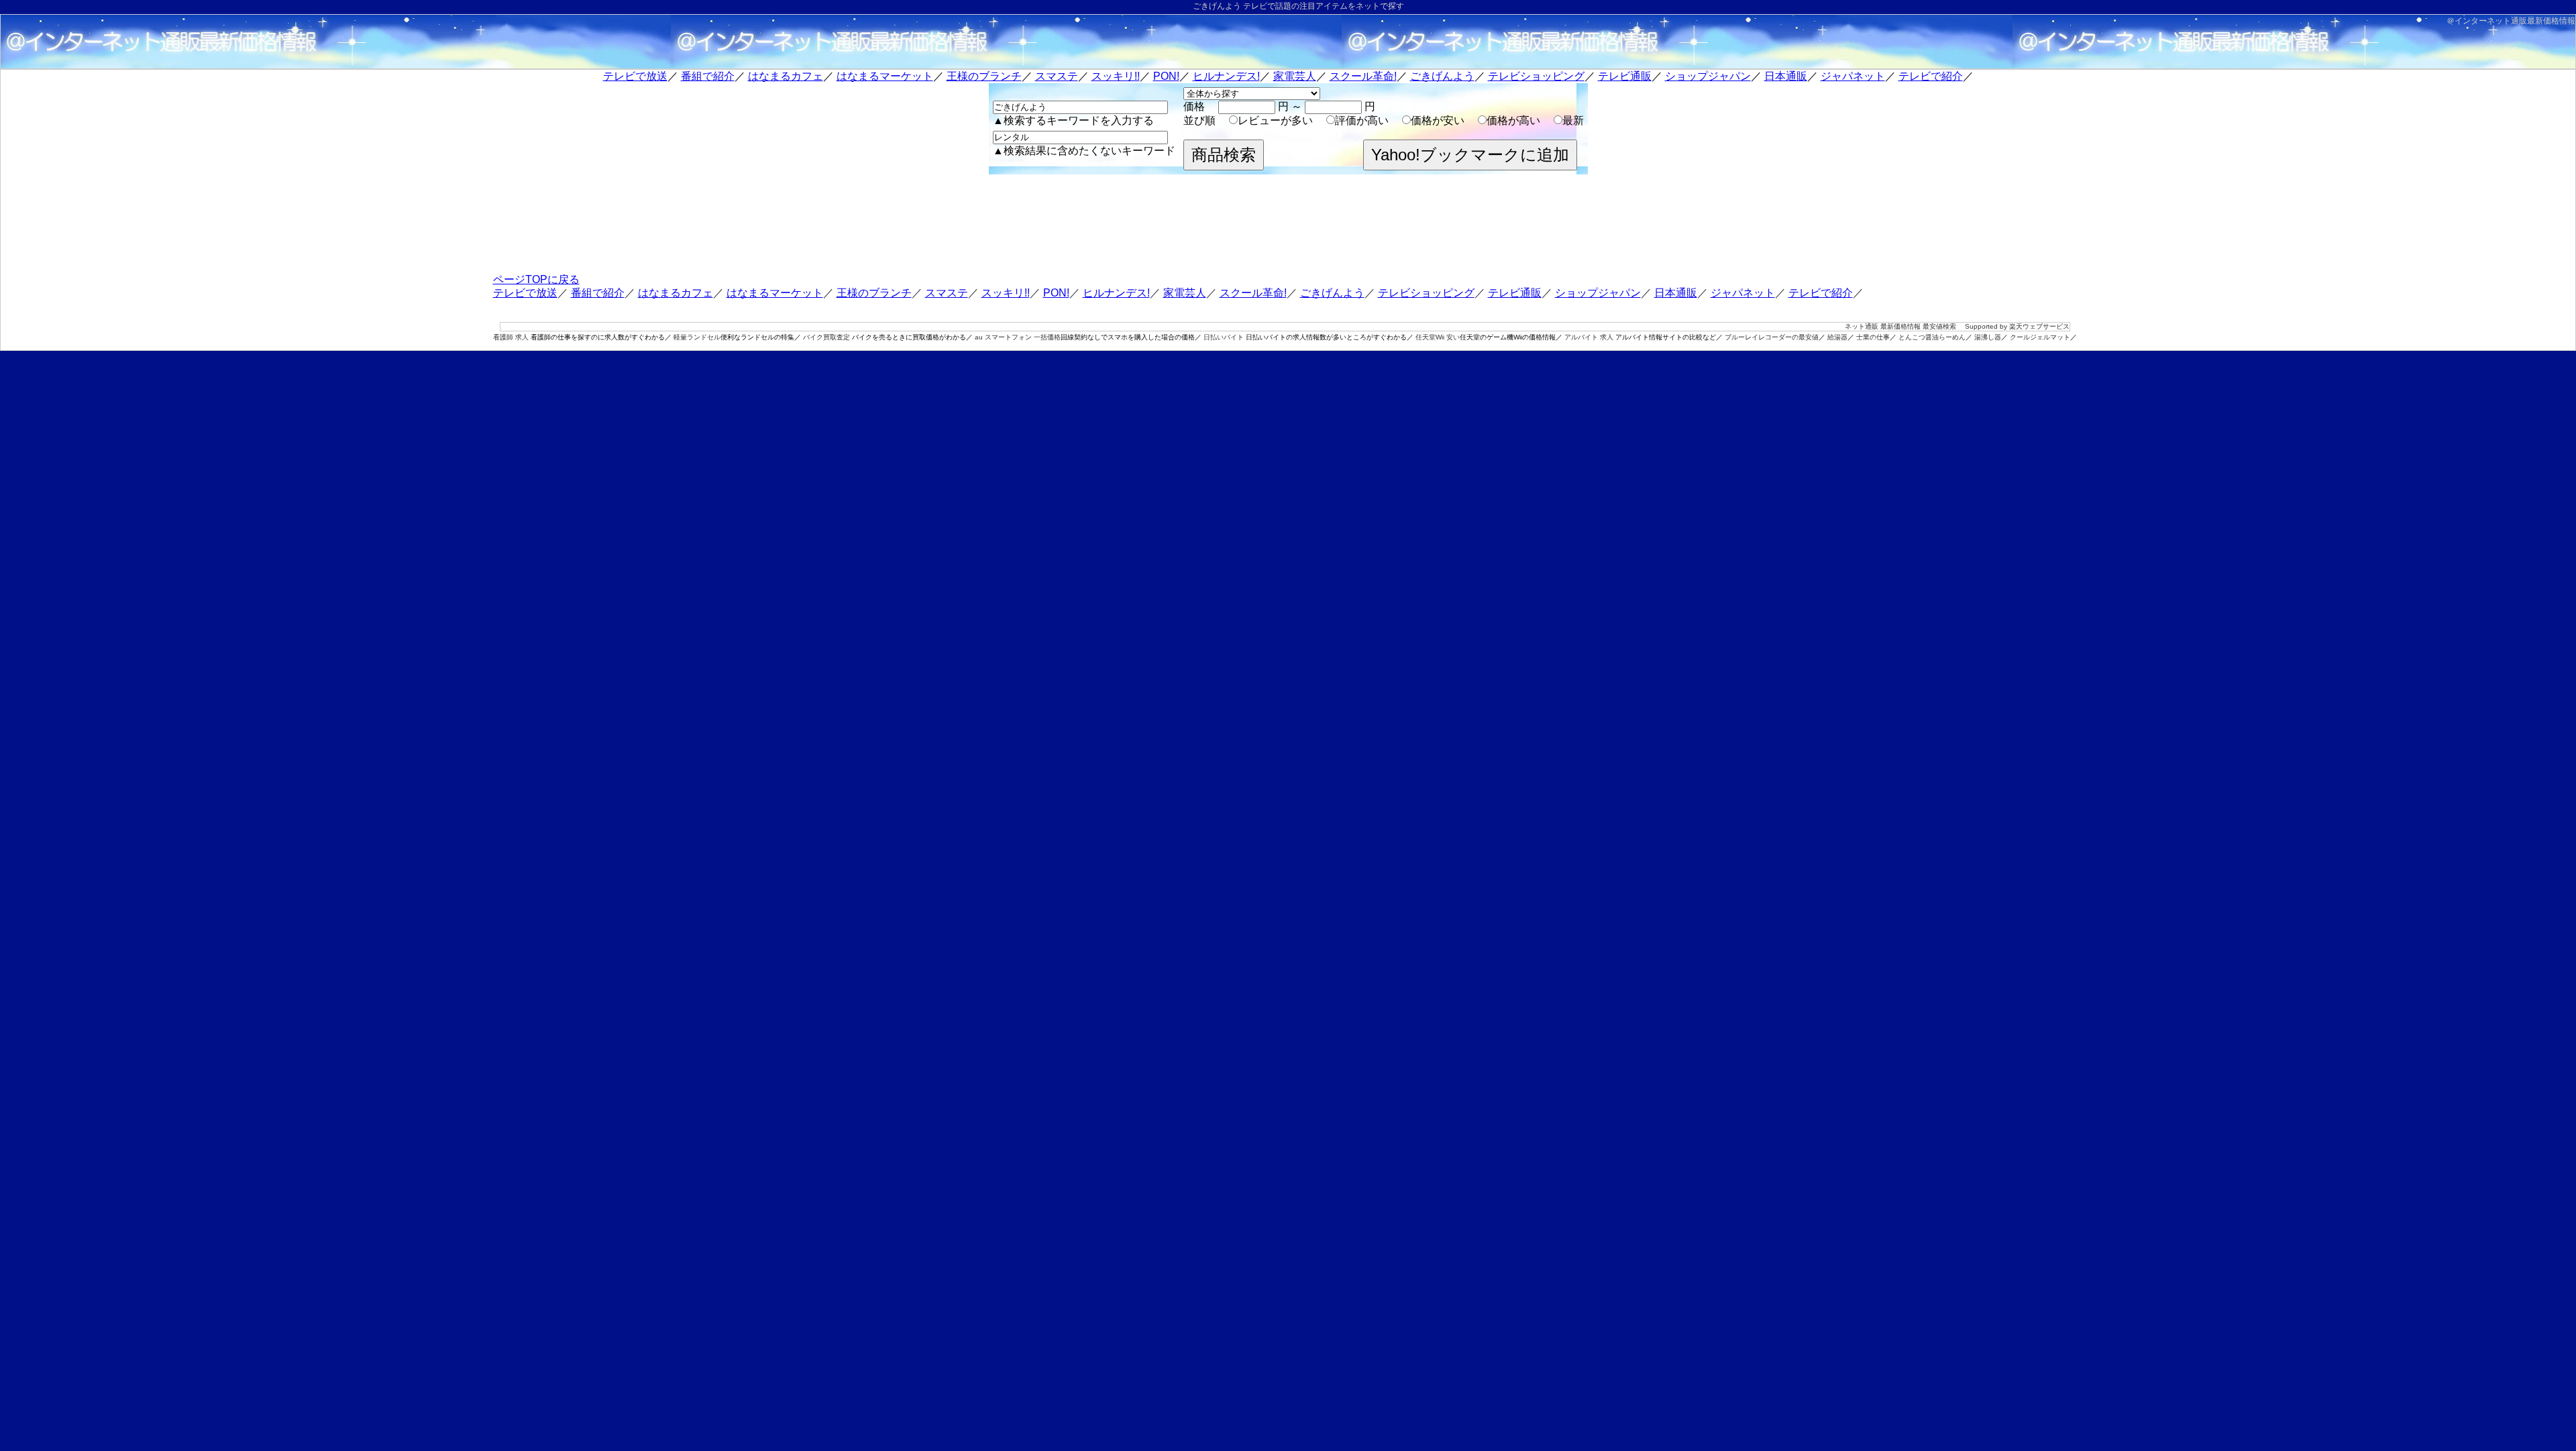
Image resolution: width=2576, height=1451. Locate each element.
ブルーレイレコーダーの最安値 (1772, 337)
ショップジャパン (1708, 76)
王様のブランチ (984, 76)
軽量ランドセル (697, 337)
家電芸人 (1295, 76)
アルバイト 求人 (1589, 337)
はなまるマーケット (885, 76)
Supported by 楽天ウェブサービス (2017, 326)
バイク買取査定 (826, 337)
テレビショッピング (1536, 76)
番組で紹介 (708, 76)
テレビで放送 (635, 76)
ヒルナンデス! (1226, 76)
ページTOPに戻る (536, 279)
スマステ (1057, 76)
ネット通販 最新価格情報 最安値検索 (1900, 326)
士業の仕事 (1873, 337)
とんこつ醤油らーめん (1932, 337)
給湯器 (1837, 337)
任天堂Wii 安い (1438, 337)
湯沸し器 (1988, 337)
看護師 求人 (511, 337)
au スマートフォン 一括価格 (1018, 337)
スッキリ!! (1116, 76)
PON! (1166, 76)
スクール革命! (1363, 76)
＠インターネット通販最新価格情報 (2511, 21)
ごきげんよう (1442, 76)
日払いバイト (1224, 337)
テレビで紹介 (1931, 76)
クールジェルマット (2040, 337)
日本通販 (1786, 76)
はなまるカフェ (786, 76)
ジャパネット (1853, 76)
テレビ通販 (1625, 76)
